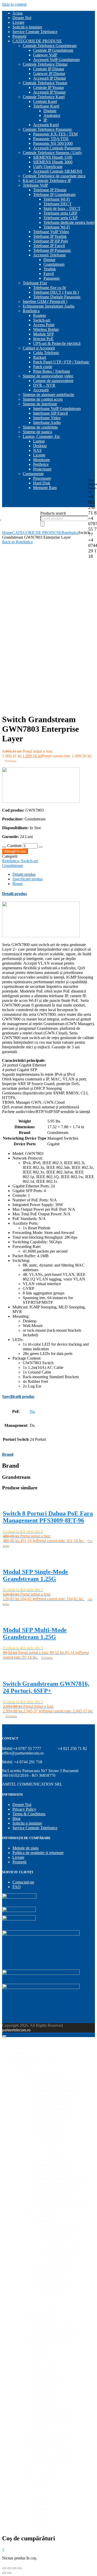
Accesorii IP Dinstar (50, 78)
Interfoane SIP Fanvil (50, 413)
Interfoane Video (47, 418)
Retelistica (31, 311)
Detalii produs (24, 874)
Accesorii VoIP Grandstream (56, 60)
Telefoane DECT (58, 204)
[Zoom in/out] (20, 2568)
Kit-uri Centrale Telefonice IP (47, 181)
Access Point (44, 325)
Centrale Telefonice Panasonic (47, 129)
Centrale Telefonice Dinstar (45, 64)
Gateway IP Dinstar (49, 74)
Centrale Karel (45, 101)
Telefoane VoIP (35, 185)
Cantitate (14, 846)
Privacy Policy (24, 1809)
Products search (53, 513)
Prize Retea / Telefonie (52, 371)
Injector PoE (43, 339)
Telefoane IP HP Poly (51, 241)
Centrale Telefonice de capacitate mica (54, 176)
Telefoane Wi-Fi (57, 199)
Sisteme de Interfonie (40, 404)
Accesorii (41, 390)
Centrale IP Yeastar (48, 87)
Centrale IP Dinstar (49, 69)
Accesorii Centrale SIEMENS (58, 171)
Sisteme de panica (37, 432)
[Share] (9, 2568)
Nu (32, 1411)
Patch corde (43, 367)
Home (7, 533)
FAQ (17, 1887)
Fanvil (49, 274)
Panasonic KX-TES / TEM (55, 134)
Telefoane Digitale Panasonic (57, 297)
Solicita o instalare (27, 1823)
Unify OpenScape (48, 167)
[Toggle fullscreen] (14, 2568)
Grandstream (54, 264)
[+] (41, 847)
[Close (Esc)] (4, 2568)
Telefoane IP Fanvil (49, 246)
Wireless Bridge (46, 329)
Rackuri (40, 357)
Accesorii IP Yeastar (49, 92)
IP (45, 120)
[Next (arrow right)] (9, 2573)
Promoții (19, 36)
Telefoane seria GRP (60, 213)
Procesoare (42, 478)
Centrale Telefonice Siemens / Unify (52, 153)
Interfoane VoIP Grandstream (57, 409)
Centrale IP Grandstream (53, 50)
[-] (4, 847)
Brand (17, 884)
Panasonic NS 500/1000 (53, 143)
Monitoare (42, 460)
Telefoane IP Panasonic (52, 250)
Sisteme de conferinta (40, 427)
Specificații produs (28, 879)
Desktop (40, 446)
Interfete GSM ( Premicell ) (45, 302)
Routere (40, 315)
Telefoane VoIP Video (51, 232)
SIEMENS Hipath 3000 (53, 162)
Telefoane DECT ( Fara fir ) (56, 292)
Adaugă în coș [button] (15, 1552)
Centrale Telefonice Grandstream (50, 46)
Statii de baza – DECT (62, 208)
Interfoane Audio (47, 422)
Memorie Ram (45, 488)
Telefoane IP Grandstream (54, 195)
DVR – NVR (44, 385)
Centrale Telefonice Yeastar (45, 83)
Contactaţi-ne (23, 1882)
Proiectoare (42, 469)
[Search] (42, 524)
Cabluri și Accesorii (39, 348)
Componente (33, 474)
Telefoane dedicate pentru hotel (69, 222)
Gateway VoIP (45, 55)
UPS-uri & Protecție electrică (57, 343)
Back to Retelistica (17, 542)
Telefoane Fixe (35, 283)
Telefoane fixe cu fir (50, 288)
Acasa (17, 13)
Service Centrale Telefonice (35, 32)
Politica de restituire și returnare (38, 1853)
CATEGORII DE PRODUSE (37, 41)
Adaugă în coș (15, 851)
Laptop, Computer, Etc (41, 436)
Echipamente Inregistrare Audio (49, 306)
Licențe (39, 455)
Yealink (50, 269)
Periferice (41, 464)
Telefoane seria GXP (61, 218)
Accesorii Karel (46, 125)
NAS (37, 450)
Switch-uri (42, 320)
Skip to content (14, 4)
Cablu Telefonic (46, 353)
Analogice (52, 115)
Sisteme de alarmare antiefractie (48, 395)
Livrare (18, 22)
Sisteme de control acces (43, 399)
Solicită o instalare (27, 27)
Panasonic (52, 278)
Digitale (50, 111)
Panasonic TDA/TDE (51, 139)
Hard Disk (42, 483)
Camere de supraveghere (53, 381)
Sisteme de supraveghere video (48, 376)
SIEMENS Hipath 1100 (53, 157)
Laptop (39, 441)
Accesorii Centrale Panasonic (57, 148)
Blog (16, 1819)
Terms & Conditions (29, 1814)
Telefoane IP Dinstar (50, 190)
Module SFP (43, 334)
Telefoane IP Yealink (50, 236)
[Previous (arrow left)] (4, 2573)
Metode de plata (25, 1848)
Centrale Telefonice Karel (44, 97)
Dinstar (49, 260)
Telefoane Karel (46, 106)
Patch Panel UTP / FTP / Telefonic (61, 362)
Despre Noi (22, 18)
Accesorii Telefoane (49, 255)
